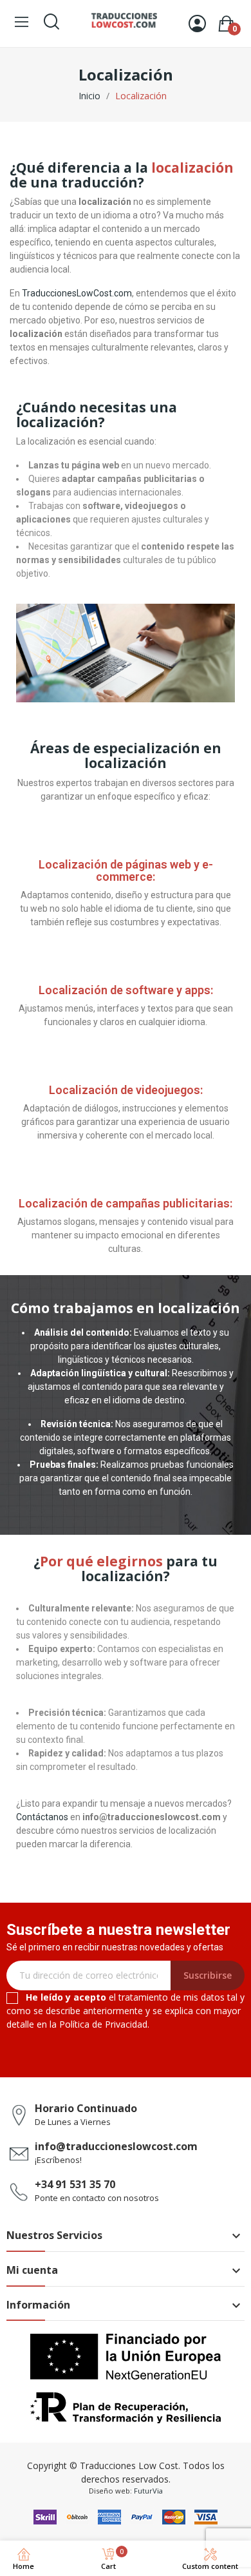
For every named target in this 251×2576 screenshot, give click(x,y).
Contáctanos (42, 1817)
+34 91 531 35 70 (75, 2184)
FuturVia (148, 2491)
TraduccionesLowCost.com (77, 293)
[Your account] (197, 24)
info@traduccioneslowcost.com (116, 2146)
